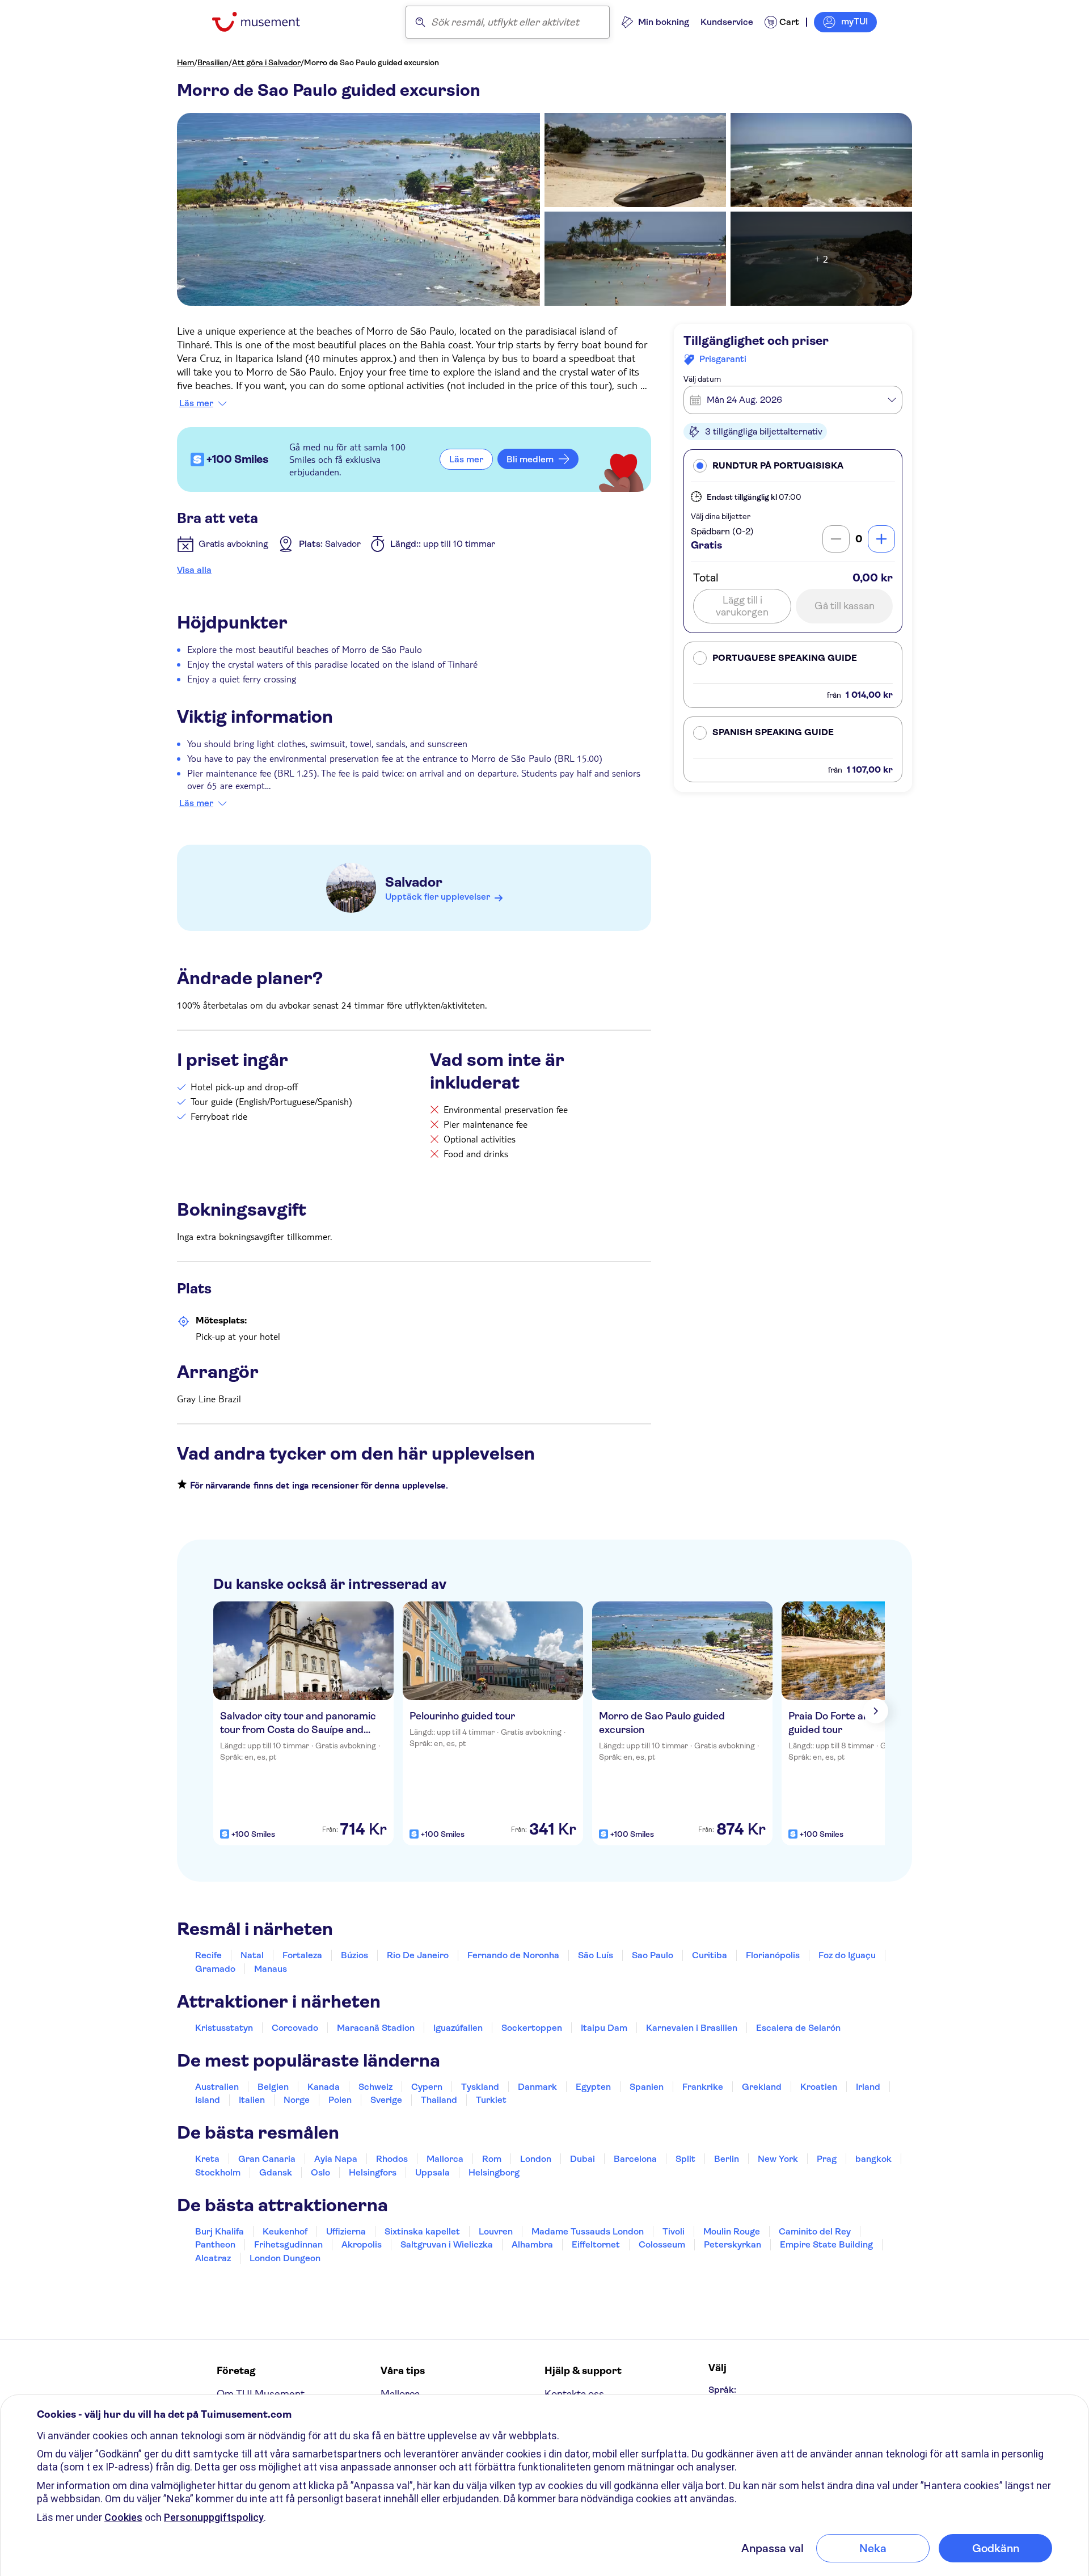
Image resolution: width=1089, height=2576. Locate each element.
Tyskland (480, 2087)
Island (208, 2100)
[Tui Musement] (265, 22)
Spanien (647, 2087)
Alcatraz (213, 2258)
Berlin (727, 2159)
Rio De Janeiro (418, 1955)
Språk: (722, 2390)
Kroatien (819, 2087)
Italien (252, 2100)
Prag (827, 2159)
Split (685, 2159)
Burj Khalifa (220, 2231)
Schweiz (375, 2087)
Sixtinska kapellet (422, 2231)
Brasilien (213, 62)
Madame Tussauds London (588, 2231)
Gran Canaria (267, 2159)
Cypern (427, 2087)
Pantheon (215, 2244)
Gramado (215, 1969)
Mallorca (445, 2159)
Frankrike (703, 2087)
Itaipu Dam (604, 2028)
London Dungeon (285, 2258)
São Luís (596, 1955)
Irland (868, 2087)
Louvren (496, 2231)
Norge (297, 2100)
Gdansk (276, 2172)
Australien (217, 2087)
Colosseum (662, 2244)
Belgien (273, 2087)
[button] (793, 465)
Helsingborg (494, 2172)
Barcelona (635, 2159)
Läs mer (196, 403)
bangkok (873, 2159)
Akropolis (362, 2244)
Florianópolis (773, 1955)
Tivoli (674, 2231)
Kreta (207, 2159)
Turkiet (491, 2100)
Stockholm (218, 2172)
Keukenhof (285, 2231)
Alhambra (532, 2244)
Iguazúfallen (458, 2028)
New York (778, 2159)
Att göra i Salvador (266, 62)
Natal (252, 1955)
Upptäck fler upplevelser (438, 897)
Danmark (537, 2087)
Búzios (354, 1955)
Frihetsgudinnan (288, 2244)
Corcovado (295, 2028)
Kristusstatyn (224, 2028)
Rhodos (392, 2159)
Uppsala (432, 2172)
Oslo (320, 2172)
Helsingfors (373, 2172)
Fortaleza (302, 1955)
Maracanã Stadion (376, 2028)
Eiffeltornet (596, 2244)
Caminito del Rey (815, 2231)
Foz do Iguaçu (847, 1955)
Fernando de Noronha (513, 1955)
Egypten (593, 2087)
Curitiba (710, 1955)
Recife (208, 1955)
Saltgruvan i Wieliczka (447, 2244)
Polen (340, 2100)
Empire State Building (826, 2244)
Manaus (271, 1969)
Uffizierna (346, 2231)
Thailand (439, 2100)
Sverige (386, 2100)
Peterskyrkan (733, 2244)
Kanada (324, 2087)
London (536, 2159)
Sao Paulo (653, 1955)
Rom (492, 2159)
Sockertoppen (532, 2028)
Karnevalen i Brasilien (692, 2028)
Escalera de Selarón (798, 2028)
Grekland (762, 2087)
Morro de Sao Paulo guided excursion (372, 62)
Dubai (583, 2159)
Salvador (414, 882)
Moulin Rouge (732, 2231)
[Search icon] (420, 22)
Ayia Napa (336, 2159)
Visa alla (194, 570)
